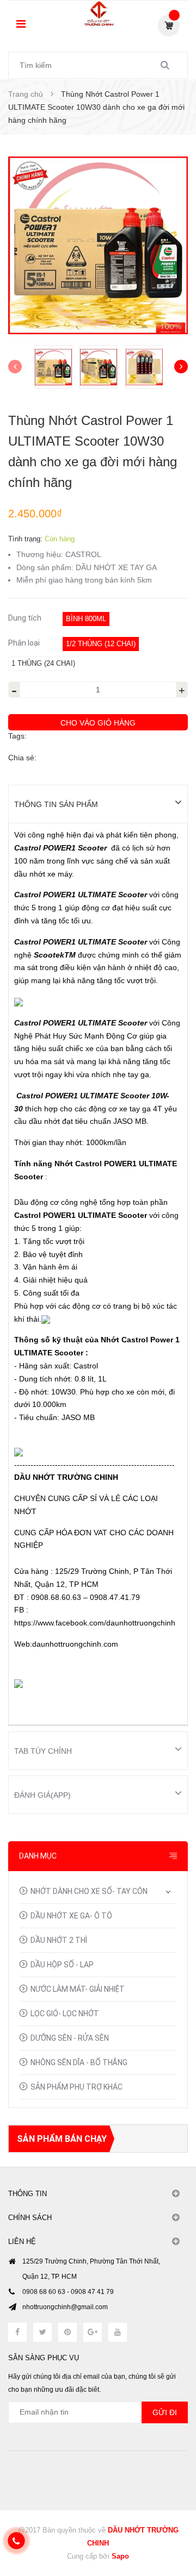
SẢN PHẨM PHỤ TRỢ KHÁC (76, 2087)
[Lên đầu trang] (169, 2522)
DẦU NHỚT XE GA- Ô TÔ (71, 1916)
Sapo (120, 2556)
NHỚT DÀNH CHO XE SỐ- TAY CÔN (89, 1891)
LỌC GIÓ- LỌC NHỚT (65, 2014)
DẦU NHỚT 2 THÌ (59, 1940)
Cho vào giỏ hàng (98, 723)
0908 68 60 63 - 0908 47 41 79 (68, 2292)
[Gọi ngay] (16, 2541)
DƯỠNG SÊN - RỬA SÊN (70, 2038)
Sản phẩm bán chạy (62, 2139)
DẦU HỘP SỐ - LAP (62, 1965)
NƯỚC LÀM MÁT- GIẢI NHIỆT (78, 1989)
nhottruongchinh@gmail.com (65, 2307)
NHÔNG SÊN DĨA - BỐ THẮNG (79, 2062)
